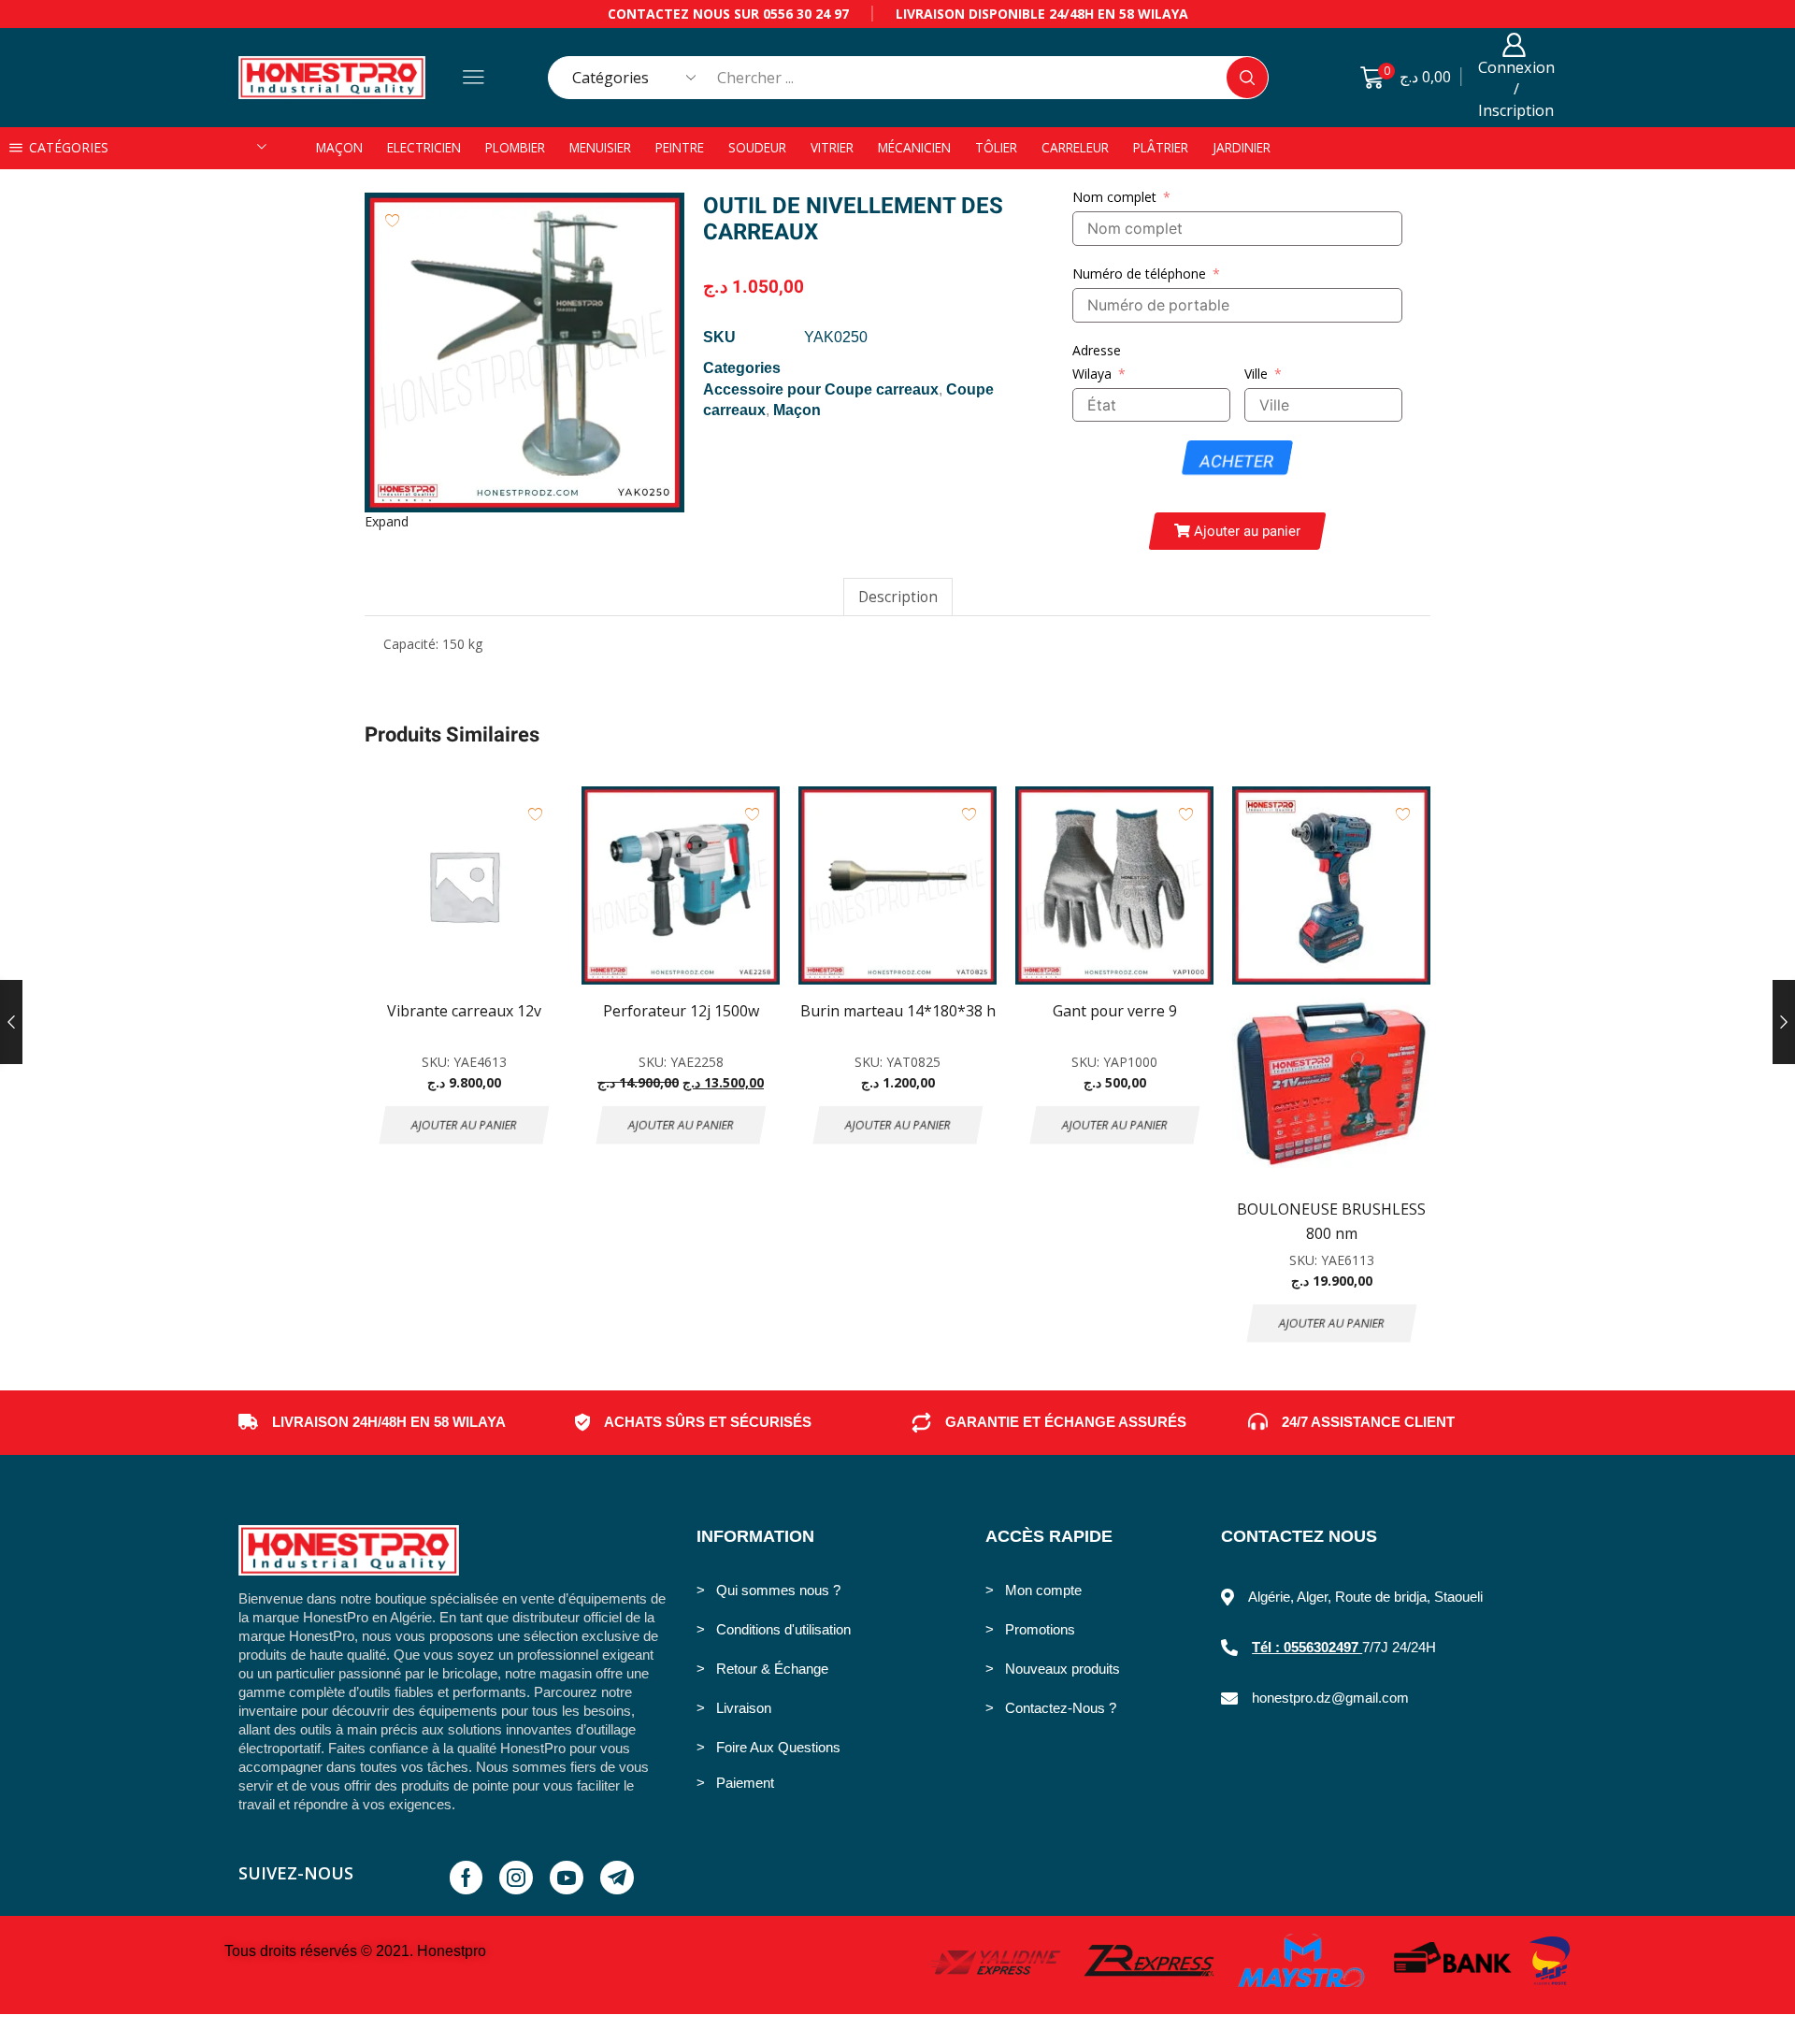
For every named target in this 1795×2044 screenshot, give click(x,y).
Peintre (680, 147)
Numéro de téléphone (1139, 273)
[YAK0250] (524, 353)
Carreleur (1075, 147)
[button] (1238, 531)
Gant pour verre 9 (1115, 1011)
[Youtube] (567, 1878)
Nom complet (1114, 197)
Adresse (1097, 350)
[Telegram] (617, 1878)
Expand (387, 521)
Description (898, 597)
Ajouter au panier (464, 1125)
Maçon (339, 147)
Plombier (515, 147)
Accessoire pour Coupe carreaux (821, 389)
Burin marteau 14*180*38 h (898, 1011)
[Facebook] (466, 1878)
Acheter (1237, 461)
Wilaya (1092, 374)
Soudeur (757, 147)
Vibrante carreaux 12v (464, 1011)
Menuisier (600, 147)
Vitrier (832, 147)
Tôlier (996, 147)
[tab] (898, 597)
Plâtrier (1161, 147)
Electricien (424, 147)
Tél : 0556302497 (1307, 1647)
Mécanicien (914, 147)
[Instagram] (516, 1878)
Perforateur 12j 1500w (681, 1011)
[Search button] (1247, 78)
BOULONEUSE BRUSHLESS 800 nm (1331, 1221)
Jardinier (1242, 147)
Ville (1256, 374)
